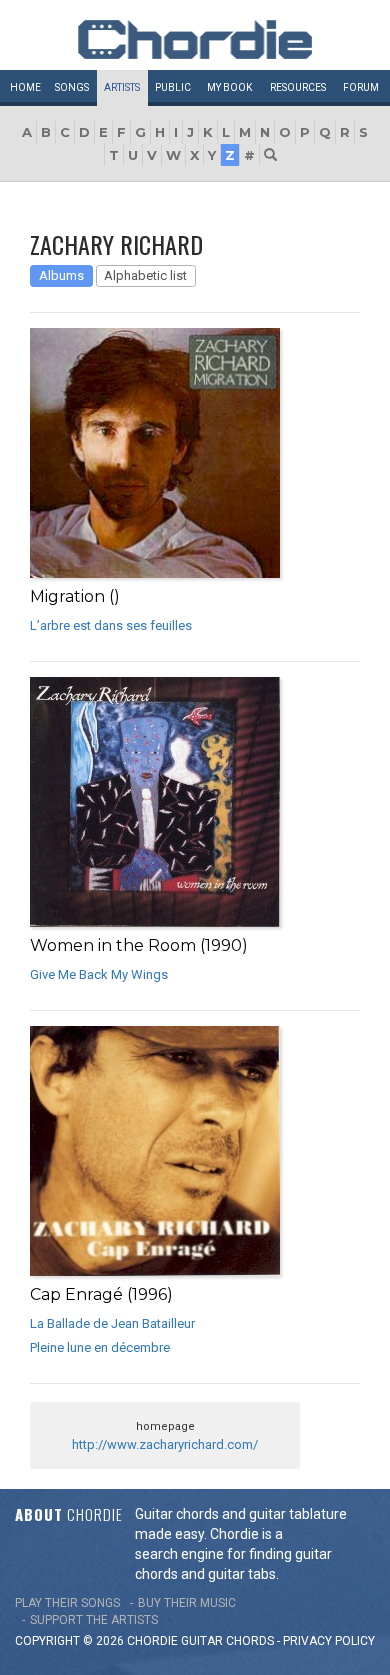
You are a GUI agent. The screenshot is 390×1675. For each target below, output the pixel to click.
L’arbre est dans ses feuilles (111, 625)
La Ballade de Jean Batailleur (112, 1323)
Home (25, 87)
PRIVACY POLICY (329, 1641)
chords (250, 1641)
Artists (122, 87)
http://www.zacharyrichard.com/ (165, 1444)
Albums (61, 275)
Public (173, 87)
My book (229, 87)
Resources (298, 87)
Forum (361, 87)
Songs (72, 87)
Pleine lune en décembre (100, 1347)
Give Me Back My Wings (99, 974)
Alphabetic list (145, 275)
